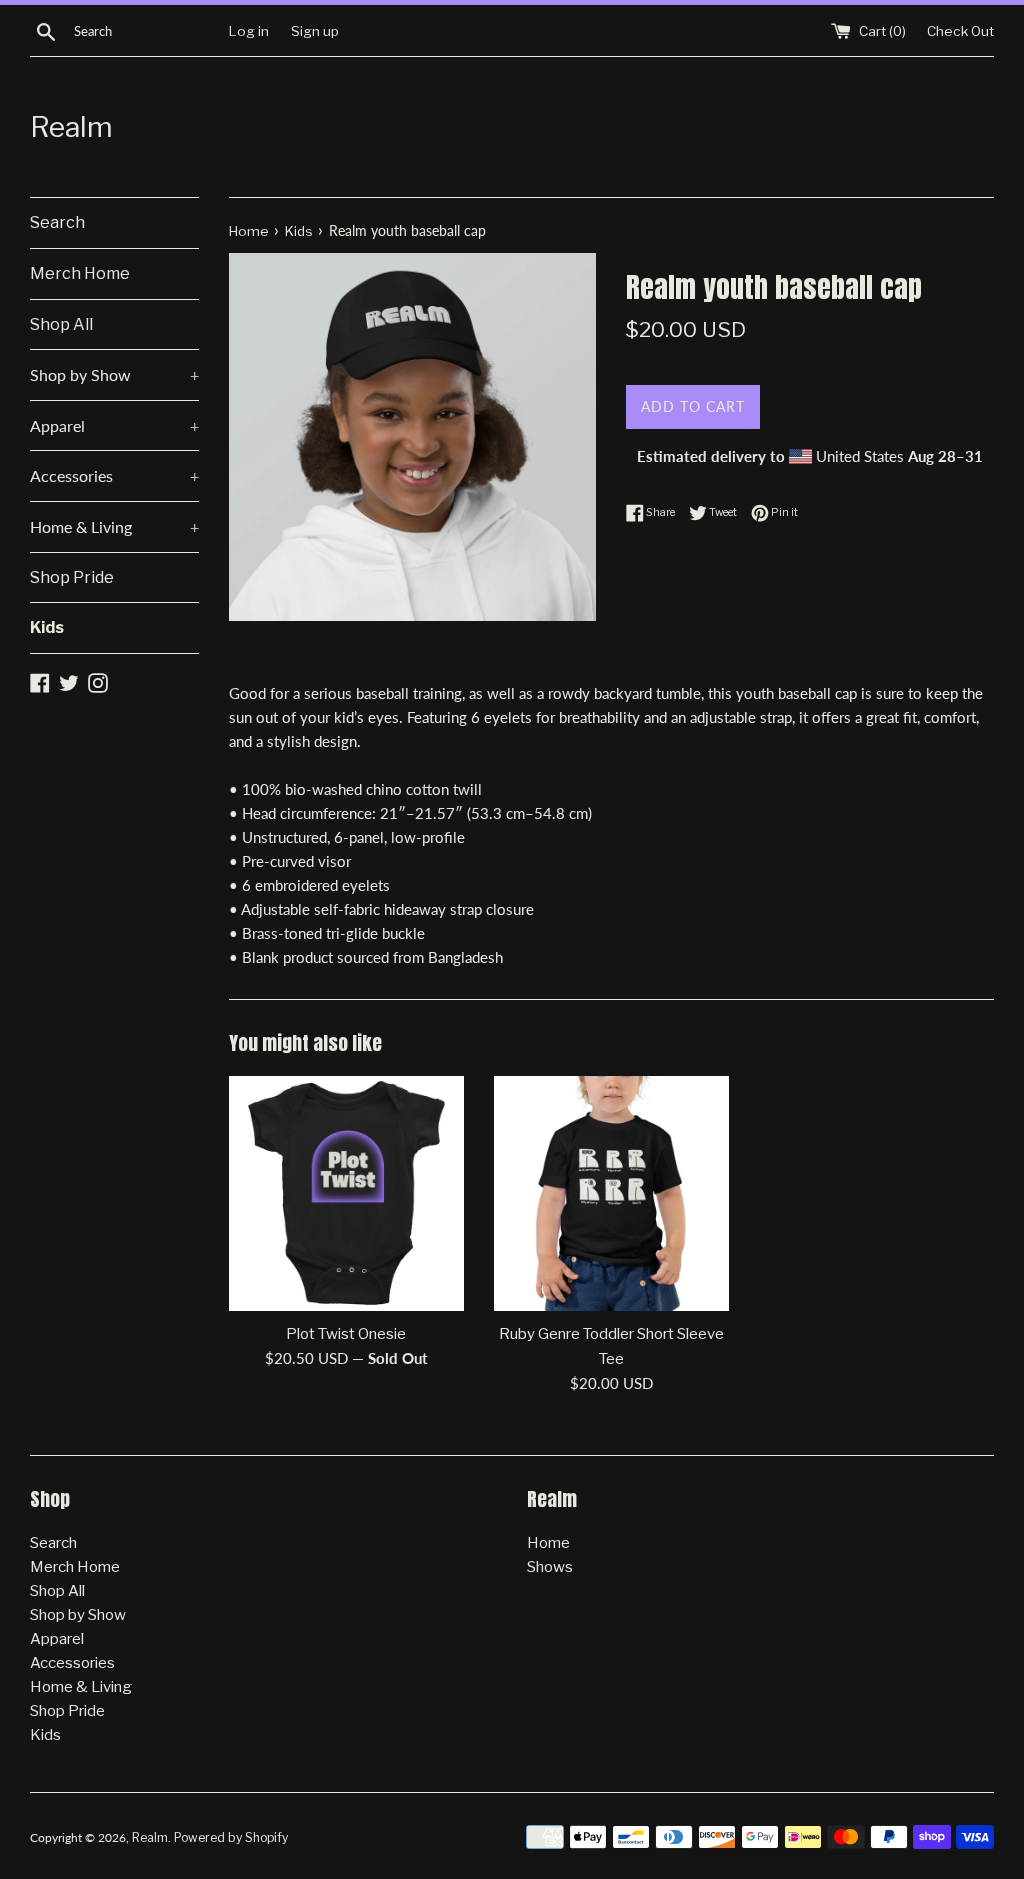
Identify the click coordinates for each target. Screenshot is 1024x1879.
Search (57, 222)
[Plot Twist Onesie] (346, 1193)
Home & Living (114, 526)
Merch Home (80, 273)
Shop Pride (72, 577)
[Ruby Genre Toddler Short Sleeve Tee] (611, 1193)
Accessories (114, 475)
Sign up (315, 31)
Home (548, 1543)
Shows (550, 1567)
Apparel (114, 425)
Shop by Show (114, 374)
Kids (47, 627)
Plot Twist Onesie (346, 1334)
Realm (71, 127)
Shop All (61, 324)
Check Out (960, 31)
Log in (249, 31)
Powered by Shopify (231, 1837)
